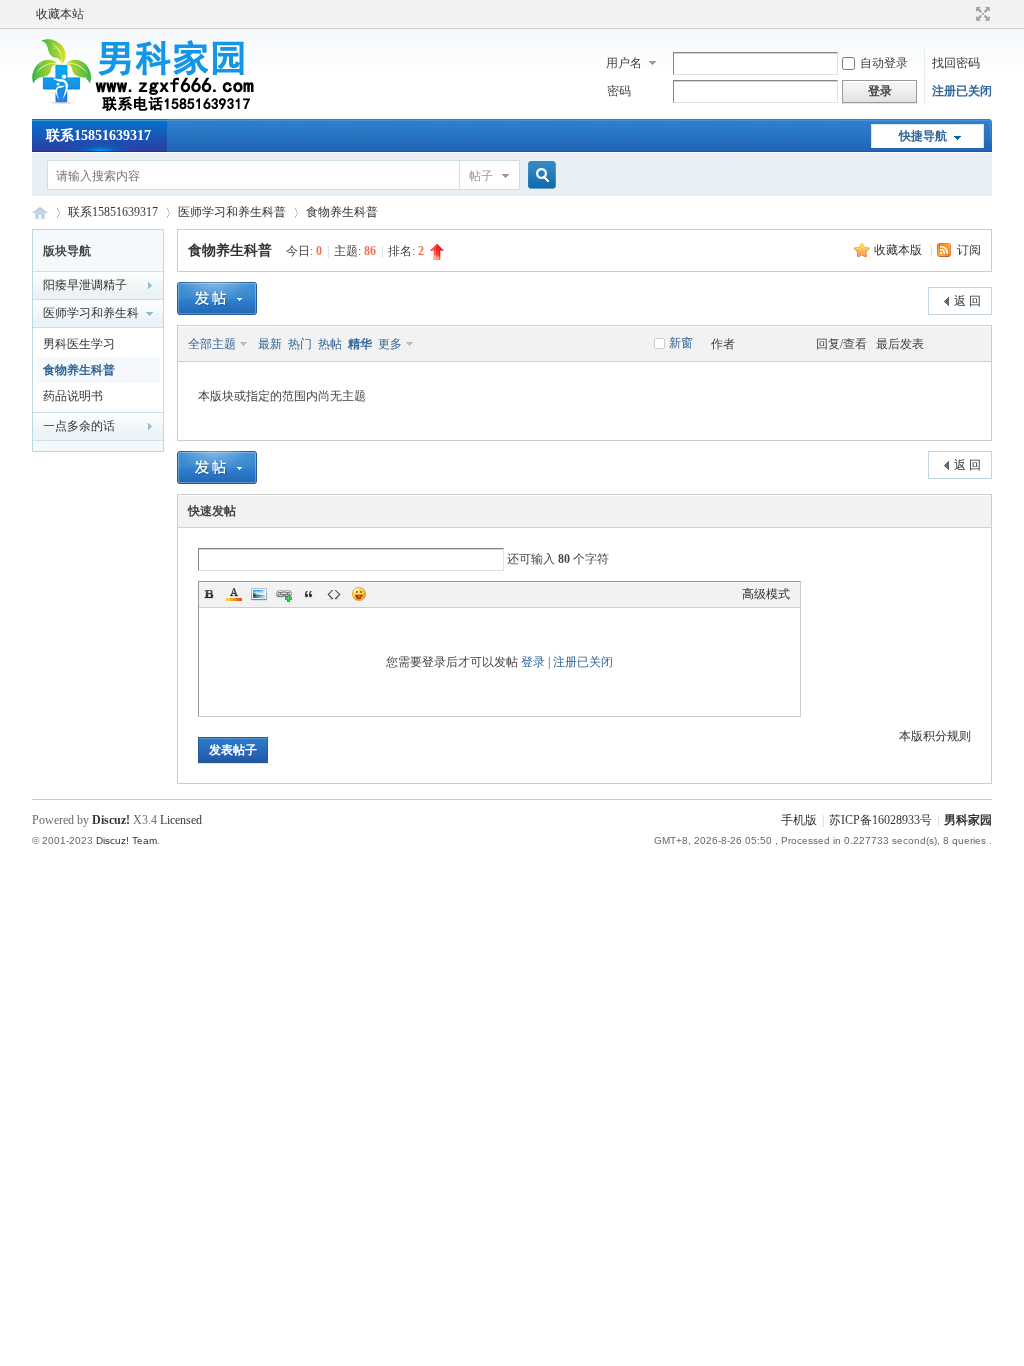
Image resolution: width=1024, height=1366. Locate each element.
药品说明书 (73, 396)
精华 (360, 344)
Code (334, 594)
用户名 (624, 63)
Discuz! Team (126, 840)
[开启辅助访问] (964, 14)
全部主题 (212, 344)
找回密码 (956, 63)
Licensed (181, 820)
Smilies (359, 594)
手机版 (799, 820)
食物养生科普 (342, 212)
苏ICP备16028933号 (880, 820)
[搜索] (539, 175)
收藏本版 (899, 250)
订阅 (969, 250)
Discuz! (111, 820)
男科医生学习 (79, 344)
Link (284, 594)
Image (259, 594)
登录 (533, 662)
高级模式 (766, 594)
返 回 (967, 301)
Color (234, 594)
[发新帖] (217, 298)
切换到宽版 (980, 14)
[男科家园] (167, 107)
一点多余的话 (79, 426)
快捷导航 (923, 136)
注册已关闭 (962, 91)
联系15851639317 (98, 135)
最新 (270, 344)
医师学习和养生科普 (232, 212)
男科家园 (40, 212)
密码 (619, 91)
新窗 (681, 343)
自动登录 (884, 63)
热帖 (330, 344)
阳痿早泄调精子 (85, 285)
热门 (300, 344)
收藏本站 (60, 14)
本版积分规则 (935, 736)
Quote (309, 594)
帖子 (481, 176)
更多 (390, 344)
